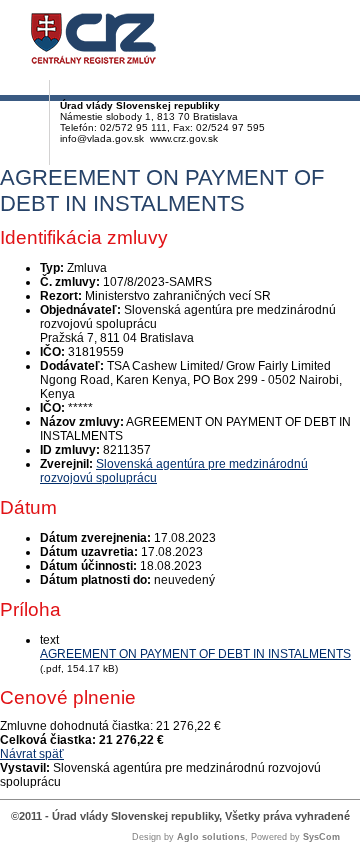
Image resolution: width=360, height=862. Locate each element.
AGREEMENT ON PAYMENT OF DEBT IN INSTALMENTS (195, 654)
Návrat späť (32, 754)
